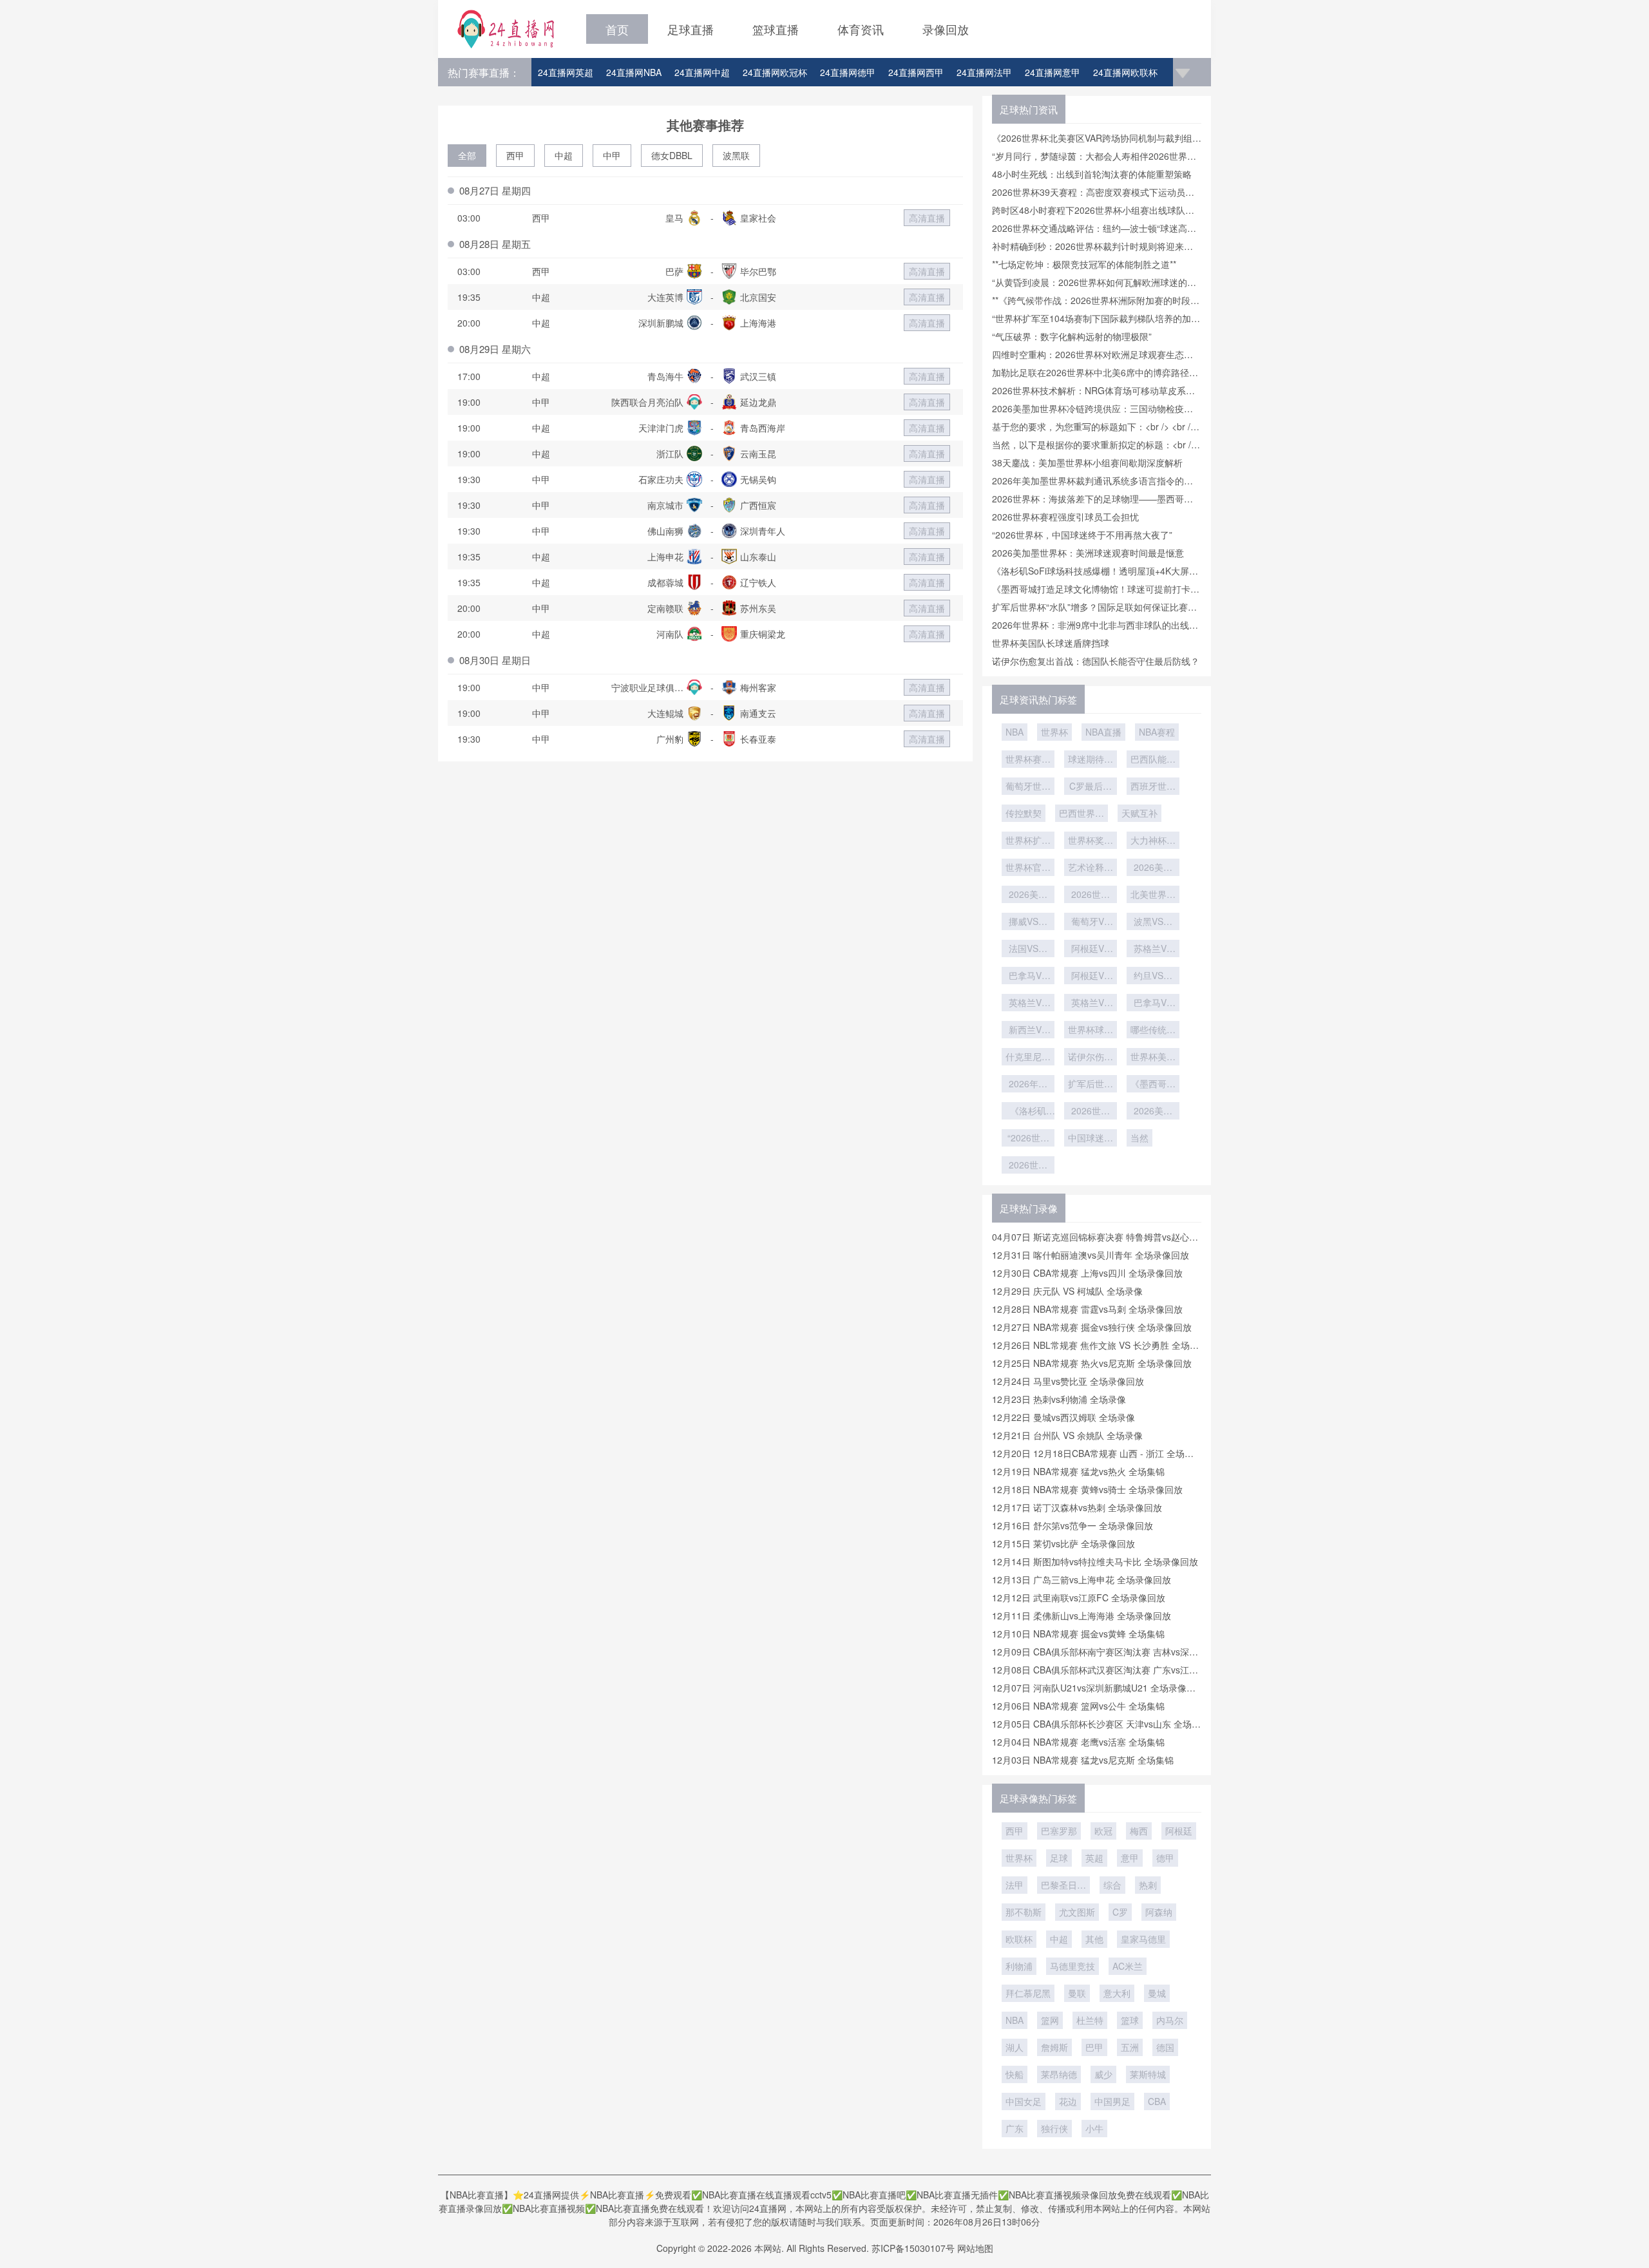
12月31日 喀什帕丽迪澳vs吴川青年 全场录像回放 (1091, 1255)
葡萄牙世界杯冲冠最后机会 (1028, 787)
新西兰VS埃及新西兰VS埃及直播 (1028, 1031)
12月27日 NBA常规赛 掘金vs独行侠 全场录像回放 (1092, 1327)
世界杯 (1054, 732)
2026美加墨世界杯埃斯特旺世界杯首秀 (1028, 895)
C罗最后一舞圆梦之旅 (1091, 787)
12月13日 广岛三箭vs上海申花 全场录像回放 (1082, 1579)
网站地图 (975, 2248)
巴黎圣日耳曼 (1063, 1886)
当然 (1139, 1138)
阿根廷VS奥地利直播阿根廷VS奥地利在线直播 (1091, 977)
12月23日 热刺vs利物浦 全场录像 (1059, 1399)
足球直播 (691, 29)
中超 (564, 155)
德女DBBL (672, 155)
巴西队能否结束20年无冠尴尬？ (1153, 760)
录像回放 (946, 29)
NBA (1015, 732)
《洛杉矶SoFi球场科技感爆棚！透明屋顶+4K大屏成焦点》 (1028, 1112)
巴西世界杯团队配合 (1082, 814)
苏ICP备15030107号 (913, 2248)
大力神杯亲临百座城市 (1153, 841)
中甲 (612, 155)
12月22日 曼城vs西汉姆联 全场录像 (1063, 1417)
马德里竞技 (1072, 1966)
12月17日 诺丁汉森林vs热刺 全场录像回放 (1077, 1507)
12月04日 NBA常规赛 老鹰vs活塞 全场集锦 (1078, 1742)
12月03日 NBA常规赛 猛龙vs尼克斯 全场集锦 (1083, 1760)
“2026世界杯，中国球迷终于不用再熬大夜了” (1082, 535)
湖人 (1015, 2047)
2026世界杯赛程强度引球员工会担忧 (1065, 517)
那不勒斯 (1024, 1912)
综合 (1112, 1885)
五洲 (1130, 2047)
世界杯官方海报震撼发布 (1028, 868)
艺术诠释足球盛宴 (1091, 868)
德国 (1165, 2047)
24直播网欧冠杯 (775, 72)
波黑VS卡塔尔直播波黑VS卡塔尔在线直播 (1153, 922)
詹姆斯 (1054, 2047)
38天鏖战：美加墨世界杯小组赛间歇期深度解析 (1087, 462)
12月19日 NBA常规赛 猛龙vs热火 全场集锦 (1078, 1471)
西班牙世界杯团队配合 (1153, 787)
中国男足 (1112, 2101)
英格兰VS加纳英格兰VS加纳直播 (1028, 1004)
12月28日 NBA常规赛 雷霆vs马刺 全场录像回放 (1087, 1309)
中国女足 (1024, 2101)
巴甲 (1094, 2047)
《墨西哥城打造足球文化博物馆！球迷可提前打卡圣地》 (1153, 1085)
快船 (1015, 2074)
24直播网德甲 (848, 72)
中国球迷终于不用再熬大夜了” (1091, 1139)
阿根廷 (1179, 1831)
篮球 (1130, 2020)
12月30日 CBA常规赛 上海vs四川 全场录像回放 (1087, 1273)
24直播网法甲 (984, 72)
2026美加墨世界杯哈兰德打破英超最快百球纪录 (1153, 868)
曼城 (1157, 1993)
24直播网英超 (566, 72)
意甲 (1130, 1858)
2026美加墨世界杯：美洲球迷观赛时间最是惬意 (1088, 553)
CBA (1157, 2101)
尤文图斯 (1077, 1912)
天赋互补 (1139, 813)
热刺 (1148, 1885)
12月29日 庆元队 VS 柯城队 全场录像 (1067, 1291)
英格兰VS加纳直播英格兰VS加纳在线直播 (1091, 1004)
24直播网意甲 (1053, 72)
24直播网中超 (702, 72)
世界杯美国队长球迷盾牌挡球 (1051, 643)
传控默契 (1024, 813)
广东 (1015, 2128)
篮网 (1050, 2020)
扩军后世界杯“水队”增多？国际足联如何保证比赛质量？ (1091, 1085)
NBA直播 (1103, 732)
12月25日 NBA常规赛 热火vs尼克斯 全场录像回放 (1092, 1363)
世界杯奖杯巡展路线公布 (1091, 841)
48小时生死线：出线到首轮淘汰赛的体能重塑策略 (1092, 174)
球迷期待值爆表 (1091, 760)
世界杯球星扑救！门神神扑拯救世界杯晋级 (1091, 1031)
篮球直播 (776, 29)
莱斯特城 (1148, 2074)
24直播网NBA (634, 72)
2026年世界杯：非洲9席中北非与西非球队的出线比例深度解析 (1028, 1085)
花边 (1068, 2101)
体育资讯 (861, 29)
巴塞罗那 (1059, 1831)
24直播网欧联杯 (1125, 72)
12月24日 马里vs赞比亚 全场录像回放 (1068, 1381)
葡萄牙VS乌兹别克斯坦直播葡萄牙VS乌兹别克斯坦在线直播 (1091, 922)
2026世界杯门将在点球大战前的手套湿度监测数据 (1091, 895)
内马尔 (1170, 2020)
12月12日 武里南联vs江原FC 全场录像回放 (1079, 1597)
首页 (617, 29)
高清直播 (927, 218)
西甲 (515, 155)
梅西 (1139, 1831)
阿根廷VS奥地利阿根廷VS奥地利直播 (1091, 949)
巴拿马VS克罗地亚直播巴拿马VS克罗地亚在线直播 (1028, 977)
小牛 (1094, 2128)
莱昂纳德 (1059, 2074)
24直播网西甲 (916, 72)
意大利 (1117, 1993)
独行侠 (1054, 2128)
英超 (1094, 1858)
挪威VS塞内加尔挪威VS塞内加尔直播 (1028, 922)
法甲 (1015, 1885)
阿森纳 (1159, 1912)
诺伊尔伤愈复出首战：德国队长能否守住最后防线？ (1096, 661)
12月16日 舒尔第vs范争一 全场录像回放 (1072, 1525)
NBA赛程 (1157, 732)
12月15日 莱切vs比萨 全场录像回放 (1063, 1543)
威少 (1103, 2074)
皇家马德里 (1143, 1939)
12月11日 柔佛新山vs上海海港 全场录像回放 (1082, 1615)
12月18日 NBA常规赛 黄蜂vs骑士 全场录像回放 (1087, 1489)
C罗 (1120, 1912)
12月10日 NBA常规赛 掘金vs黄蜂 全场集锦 (1078, 1634)
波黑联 (736, 155)
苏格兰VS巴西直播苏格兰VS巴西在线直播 (1153, 949)
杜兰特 (1090, 2020)
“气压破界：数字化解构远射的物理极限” (1072, 336)
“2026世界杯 (1028, 1139)
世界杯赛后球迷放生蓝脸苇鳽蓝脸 (1028, 760)
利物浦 (1019, 1966)
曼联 (1077, 1993)
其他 (1094, 1939)
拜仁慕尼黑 (1028, 1993)
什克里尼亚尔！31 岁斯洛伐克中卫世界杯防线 (1028, 1058)
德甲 (1165, 1858)
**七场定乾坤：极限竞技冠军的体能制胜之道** (1084, 264)
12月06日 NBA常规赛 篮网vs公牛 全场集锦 (1078, 1706)
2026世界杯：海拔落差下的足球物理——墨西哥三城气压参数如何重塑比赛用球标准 (1028, 1166)
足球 (1059, 1858)
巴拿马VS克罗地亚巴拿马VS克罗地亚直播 (1153, 1004)
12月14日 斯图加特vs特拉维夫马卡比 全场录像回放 (1095, 1561)
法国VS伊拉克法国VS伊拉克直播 (1028, 949)
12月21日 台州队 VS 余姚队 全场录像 (1067, 1435)
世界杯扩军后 (1028, 841)
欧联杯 (1019, 1939)
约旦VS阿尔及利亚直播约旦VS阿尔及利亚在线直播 (1153, 977)
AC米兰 (1128, 1966)
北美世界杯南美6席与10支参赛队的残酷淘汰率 (1153, 895)
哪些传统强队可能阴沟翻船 (1153, 1031)
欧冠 (1103, 1831)
